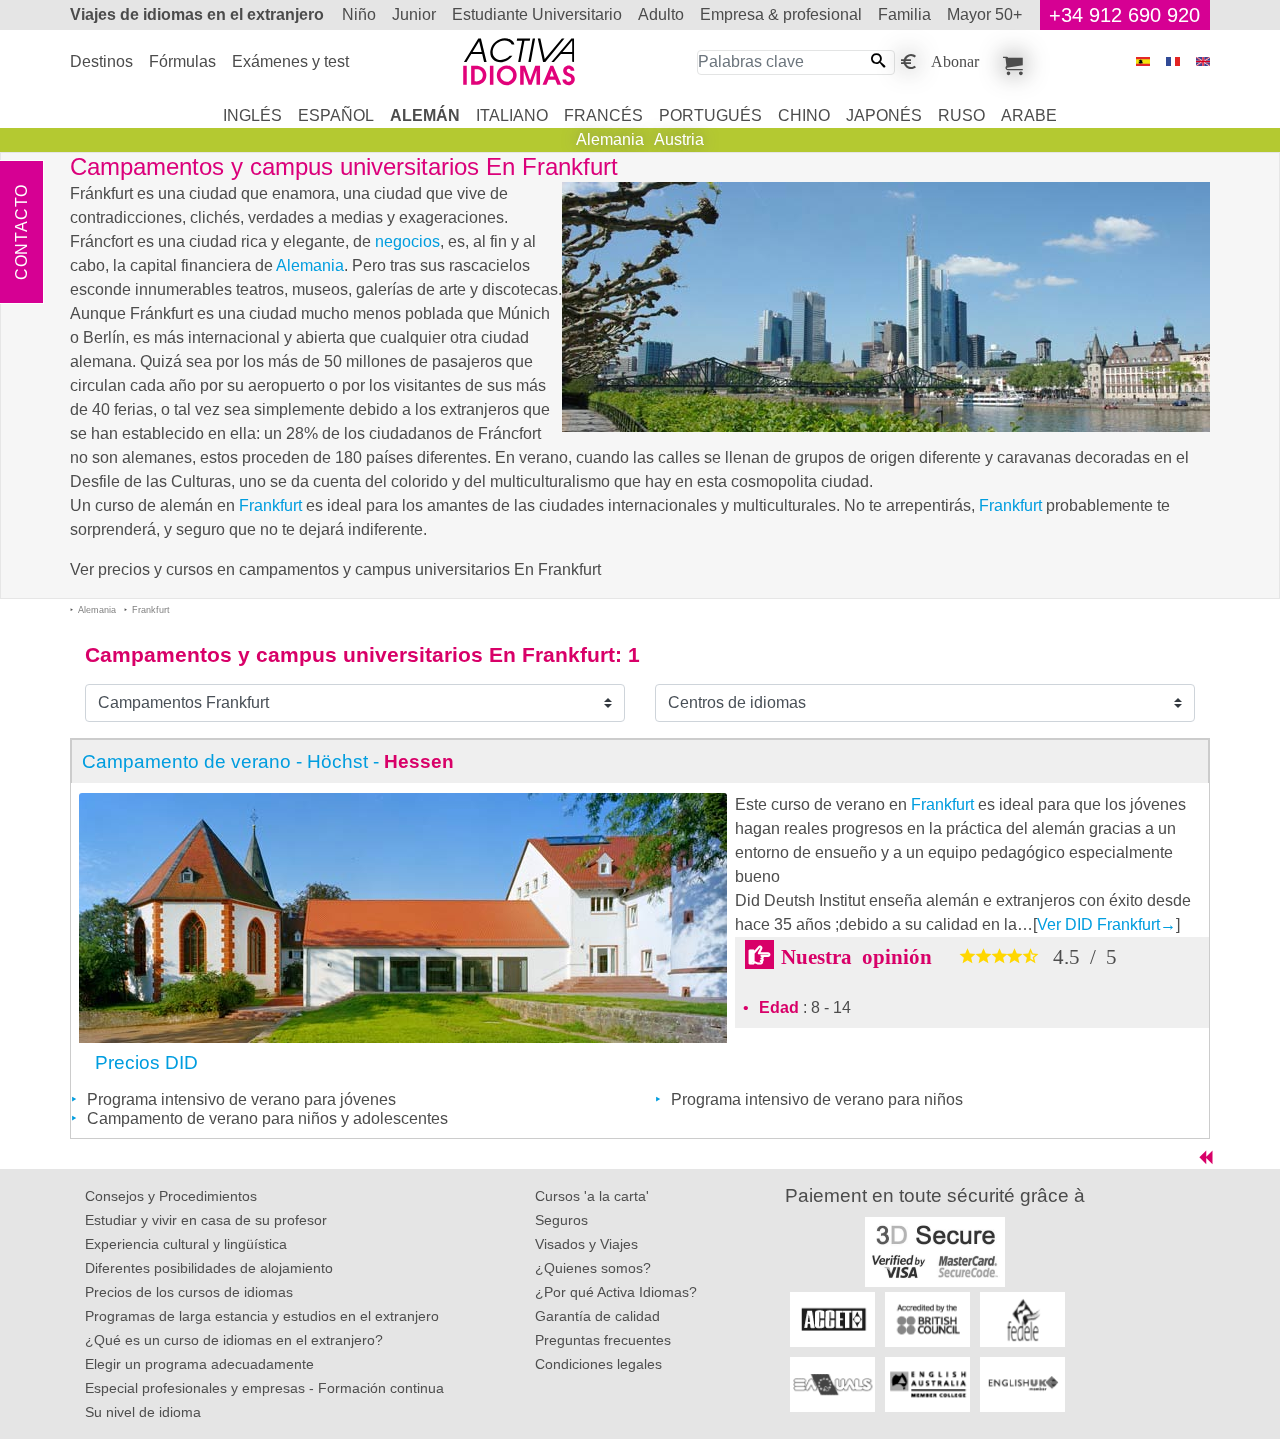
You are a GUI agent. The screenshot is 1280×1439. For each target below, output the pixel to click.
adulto (661, 14)
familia (904, 14)
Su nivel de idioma (143, 1412)
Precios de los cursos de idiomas (189, 1292)
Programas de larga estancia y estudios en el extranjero (262, 1316)
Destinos (101, 61)
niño (359, 14)
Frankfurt (270, 505)
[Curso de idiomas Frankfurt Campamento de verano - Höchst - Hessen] (403, 916)
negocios (407, 241)
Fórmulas (182, 61)
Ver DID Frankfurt (1106, 924)
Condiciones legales (598, 1364)
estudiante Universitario (537, 14)
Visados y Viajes (586, 1244)
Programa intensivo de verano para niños (817, 1099)
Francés (603, 115)
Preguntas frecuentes (603, 1340)
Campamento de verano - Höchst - (268, 761)
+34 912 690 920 (1124, 15)
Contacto (21, 232)
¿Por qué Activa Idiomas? (616, 1292)
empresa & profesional (781, 14)
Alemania (610, 139)
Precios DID (146, 1062)
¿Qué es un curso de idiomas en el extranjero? (234, 1340)
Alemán (425, 115)
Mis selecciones (1010, 62)
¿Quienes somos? (593, 1268)
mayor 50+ (984, 14)
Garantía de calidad (597, 1316)
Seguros (561, 1220)
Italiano (512, 115)
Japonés (884, 115)
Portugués (710, 115)
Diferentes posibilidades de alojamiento (209, 1268)
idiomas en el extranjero (197, 14)
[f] (1173, 61)
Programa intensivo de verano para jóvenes (241, 1099)
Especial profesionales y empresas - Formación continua (264, 1388)
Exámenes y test (290, 61)
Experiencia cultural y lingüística (186, 1244)
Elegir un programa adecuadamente (199, 1364)
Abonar (955, 60)
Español (336, 115)
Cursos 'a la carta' (592, 1196)
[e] (1203, 61)
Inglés (252, 115)
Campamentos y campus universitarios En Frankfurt (350, 654)
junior (414, 14)
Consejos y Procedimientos (171, 1196)
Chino (804, 115)
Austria (679, 139)
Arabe (1029, 115)
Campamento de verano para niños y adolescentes (267, 1118)
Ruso (961, 115)
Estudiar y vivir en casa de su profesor (206, 1220)
